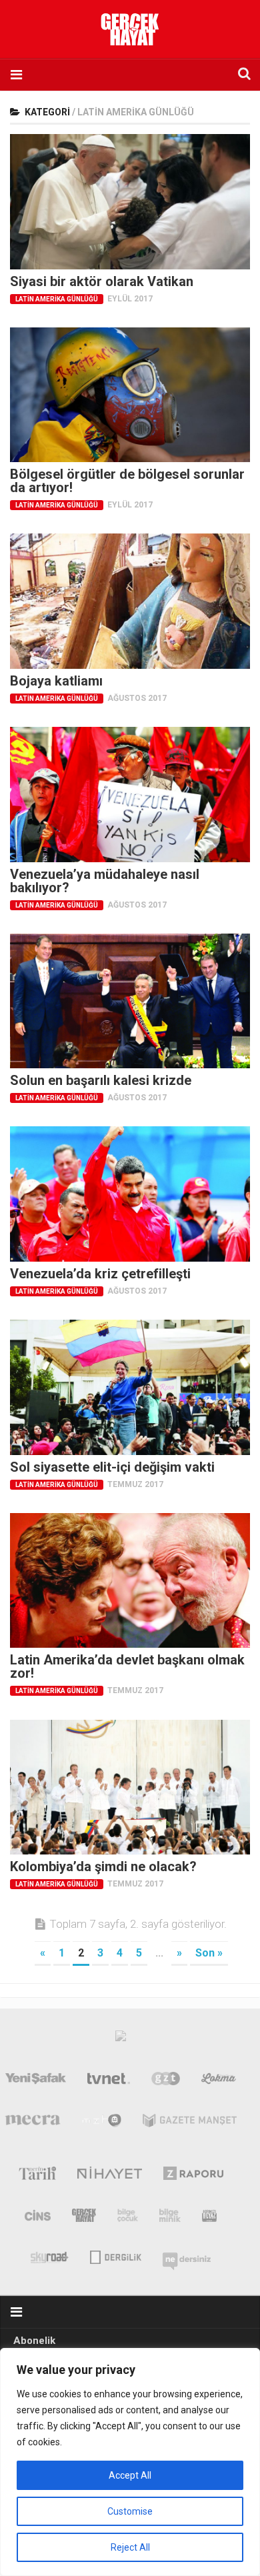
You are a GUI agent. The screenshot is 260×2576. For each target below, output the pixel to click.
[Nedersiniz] (187, 2256)
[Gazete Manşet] (190, 2123)
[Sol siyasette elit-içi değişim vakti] (130, 1387)
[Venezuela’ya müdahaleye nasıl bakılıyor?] (130, 795)
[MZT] (102, 2123)
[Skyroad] (50, 2256)
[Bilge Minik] (170, 2218)
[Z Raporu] (194, 2176)
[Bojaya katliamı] (130, 601)
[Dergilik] (116, 2256)
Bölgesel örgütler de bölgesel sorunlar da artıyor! (127, 481)
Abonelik (34, 2341)
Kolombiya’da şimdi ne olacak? (103, 1866)
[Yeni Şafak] (36, 2081)
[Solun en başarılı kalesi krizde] (130, 1001)
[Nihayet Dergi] (110, 2176)
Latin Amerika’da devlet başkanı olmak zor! (127, 1666)
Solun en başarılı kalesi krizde (101, 1080)
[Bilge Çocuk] (128, 2218)
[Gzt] (166, 2081)
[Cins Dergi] (38, 2218)
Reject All (130, 2547)
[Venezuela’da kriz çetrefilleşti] (130, 1194)
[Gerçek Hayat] (84, 2218)
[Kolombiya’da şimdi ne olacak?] (130, 1787)
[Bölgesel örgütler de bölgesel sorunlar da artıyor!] (130, 395)
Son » (209, 1953)
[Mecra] (33, 2123)
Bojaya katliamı (56, 681)
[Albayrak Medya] (121, 2039)
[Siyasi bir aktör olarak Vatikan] (130, 202)
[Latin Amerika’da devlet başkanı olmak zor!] (130, 1581)
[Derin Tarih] (37, 2176)
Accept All (130, 2475)
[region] (130, 2462)
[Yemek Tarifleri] (219, 2081)
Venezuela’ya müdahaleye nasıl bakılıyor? (105, 881)
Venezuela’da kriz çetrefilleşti (100, 1274)
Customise (130, 2511)
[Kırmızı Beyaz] (209, 2218)
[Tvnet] (109, 2081)
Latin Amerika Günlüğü (57, 299)
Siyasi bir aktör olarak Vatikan (102, 281)
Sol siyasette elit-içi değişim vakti (112, 1467)
